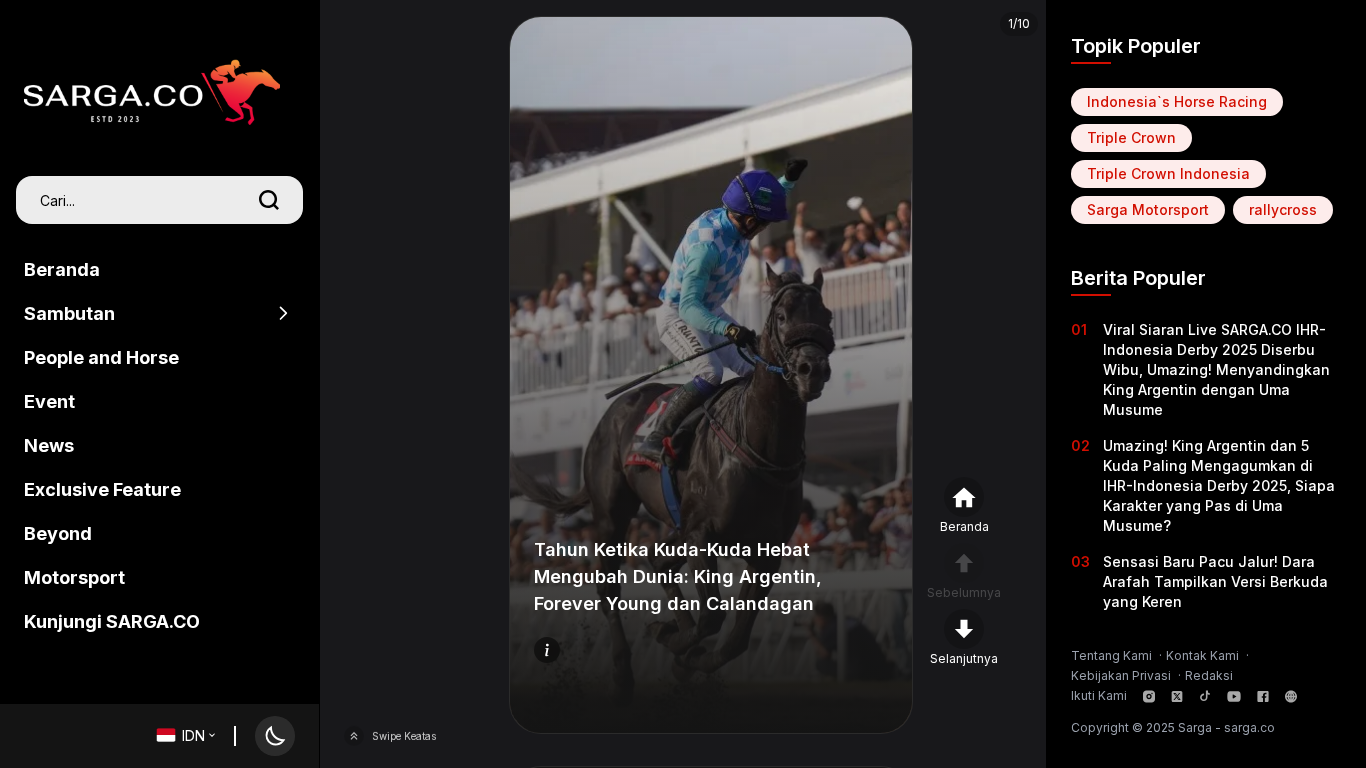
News (49, 445)
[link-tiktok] (1205, 696)
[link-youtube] (1234, 696)
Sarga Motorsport (1148, 209)
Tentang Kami (1113, 655)
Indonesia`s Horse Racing (1177, 101)
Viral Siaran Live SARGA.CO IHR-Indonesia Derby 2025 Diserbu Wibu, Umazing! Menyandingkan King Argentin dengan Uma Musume (1216, 369)
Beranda (62, 269)
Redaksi (1209, 675)
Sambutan (69, 313)
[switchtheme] (275, 736)
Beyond (58, 533)
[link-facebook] (1263, 696)
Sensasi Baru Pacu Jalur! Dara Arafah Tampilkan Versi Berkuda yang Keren (1215, 581)
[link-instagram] (1149, 696)
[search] (269, 200)
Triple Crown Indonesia (1168, 173)
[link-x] (1177, 696)
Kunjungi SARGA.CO (112, 621)
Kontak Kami (1204, 655)
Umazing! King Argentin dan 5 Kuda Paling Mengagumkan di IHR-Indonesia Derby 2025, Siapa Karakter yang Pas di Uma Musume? (1219, 485)
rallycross (1283, 209)
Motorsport (74, 577)
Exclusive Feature (102, 489)
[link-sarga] (1291, 696)
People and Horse (101, 357)
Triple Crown (1131, 137)
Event (49, 401)
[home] (152, 82)
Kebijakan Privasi (1122, 675)
